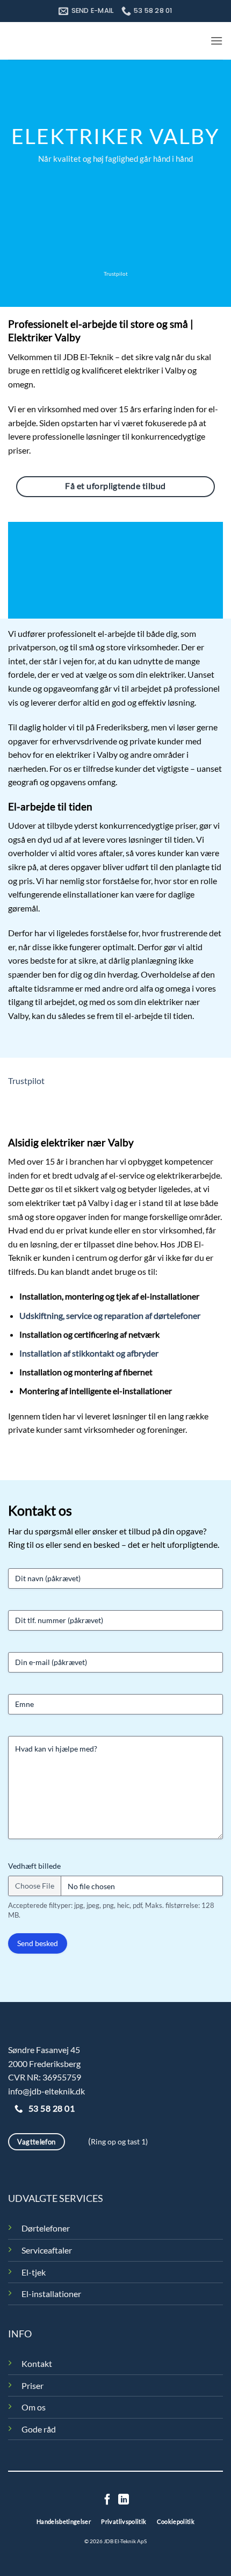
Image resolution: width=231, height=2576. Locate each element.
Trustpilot (116, 274)
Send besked (38, 1943)
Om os (34, 2407)
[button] (216, 41)
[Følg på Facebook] (107, 2500)
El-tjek (34, 2272)
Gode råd (39, 2429)
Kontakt (37, 2363)
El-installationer (51, 2294)
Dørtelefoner (46, 2228)
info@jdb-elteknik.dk (46, 2091)
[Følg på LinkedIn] (124, 2500)
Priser (33, 2385)
